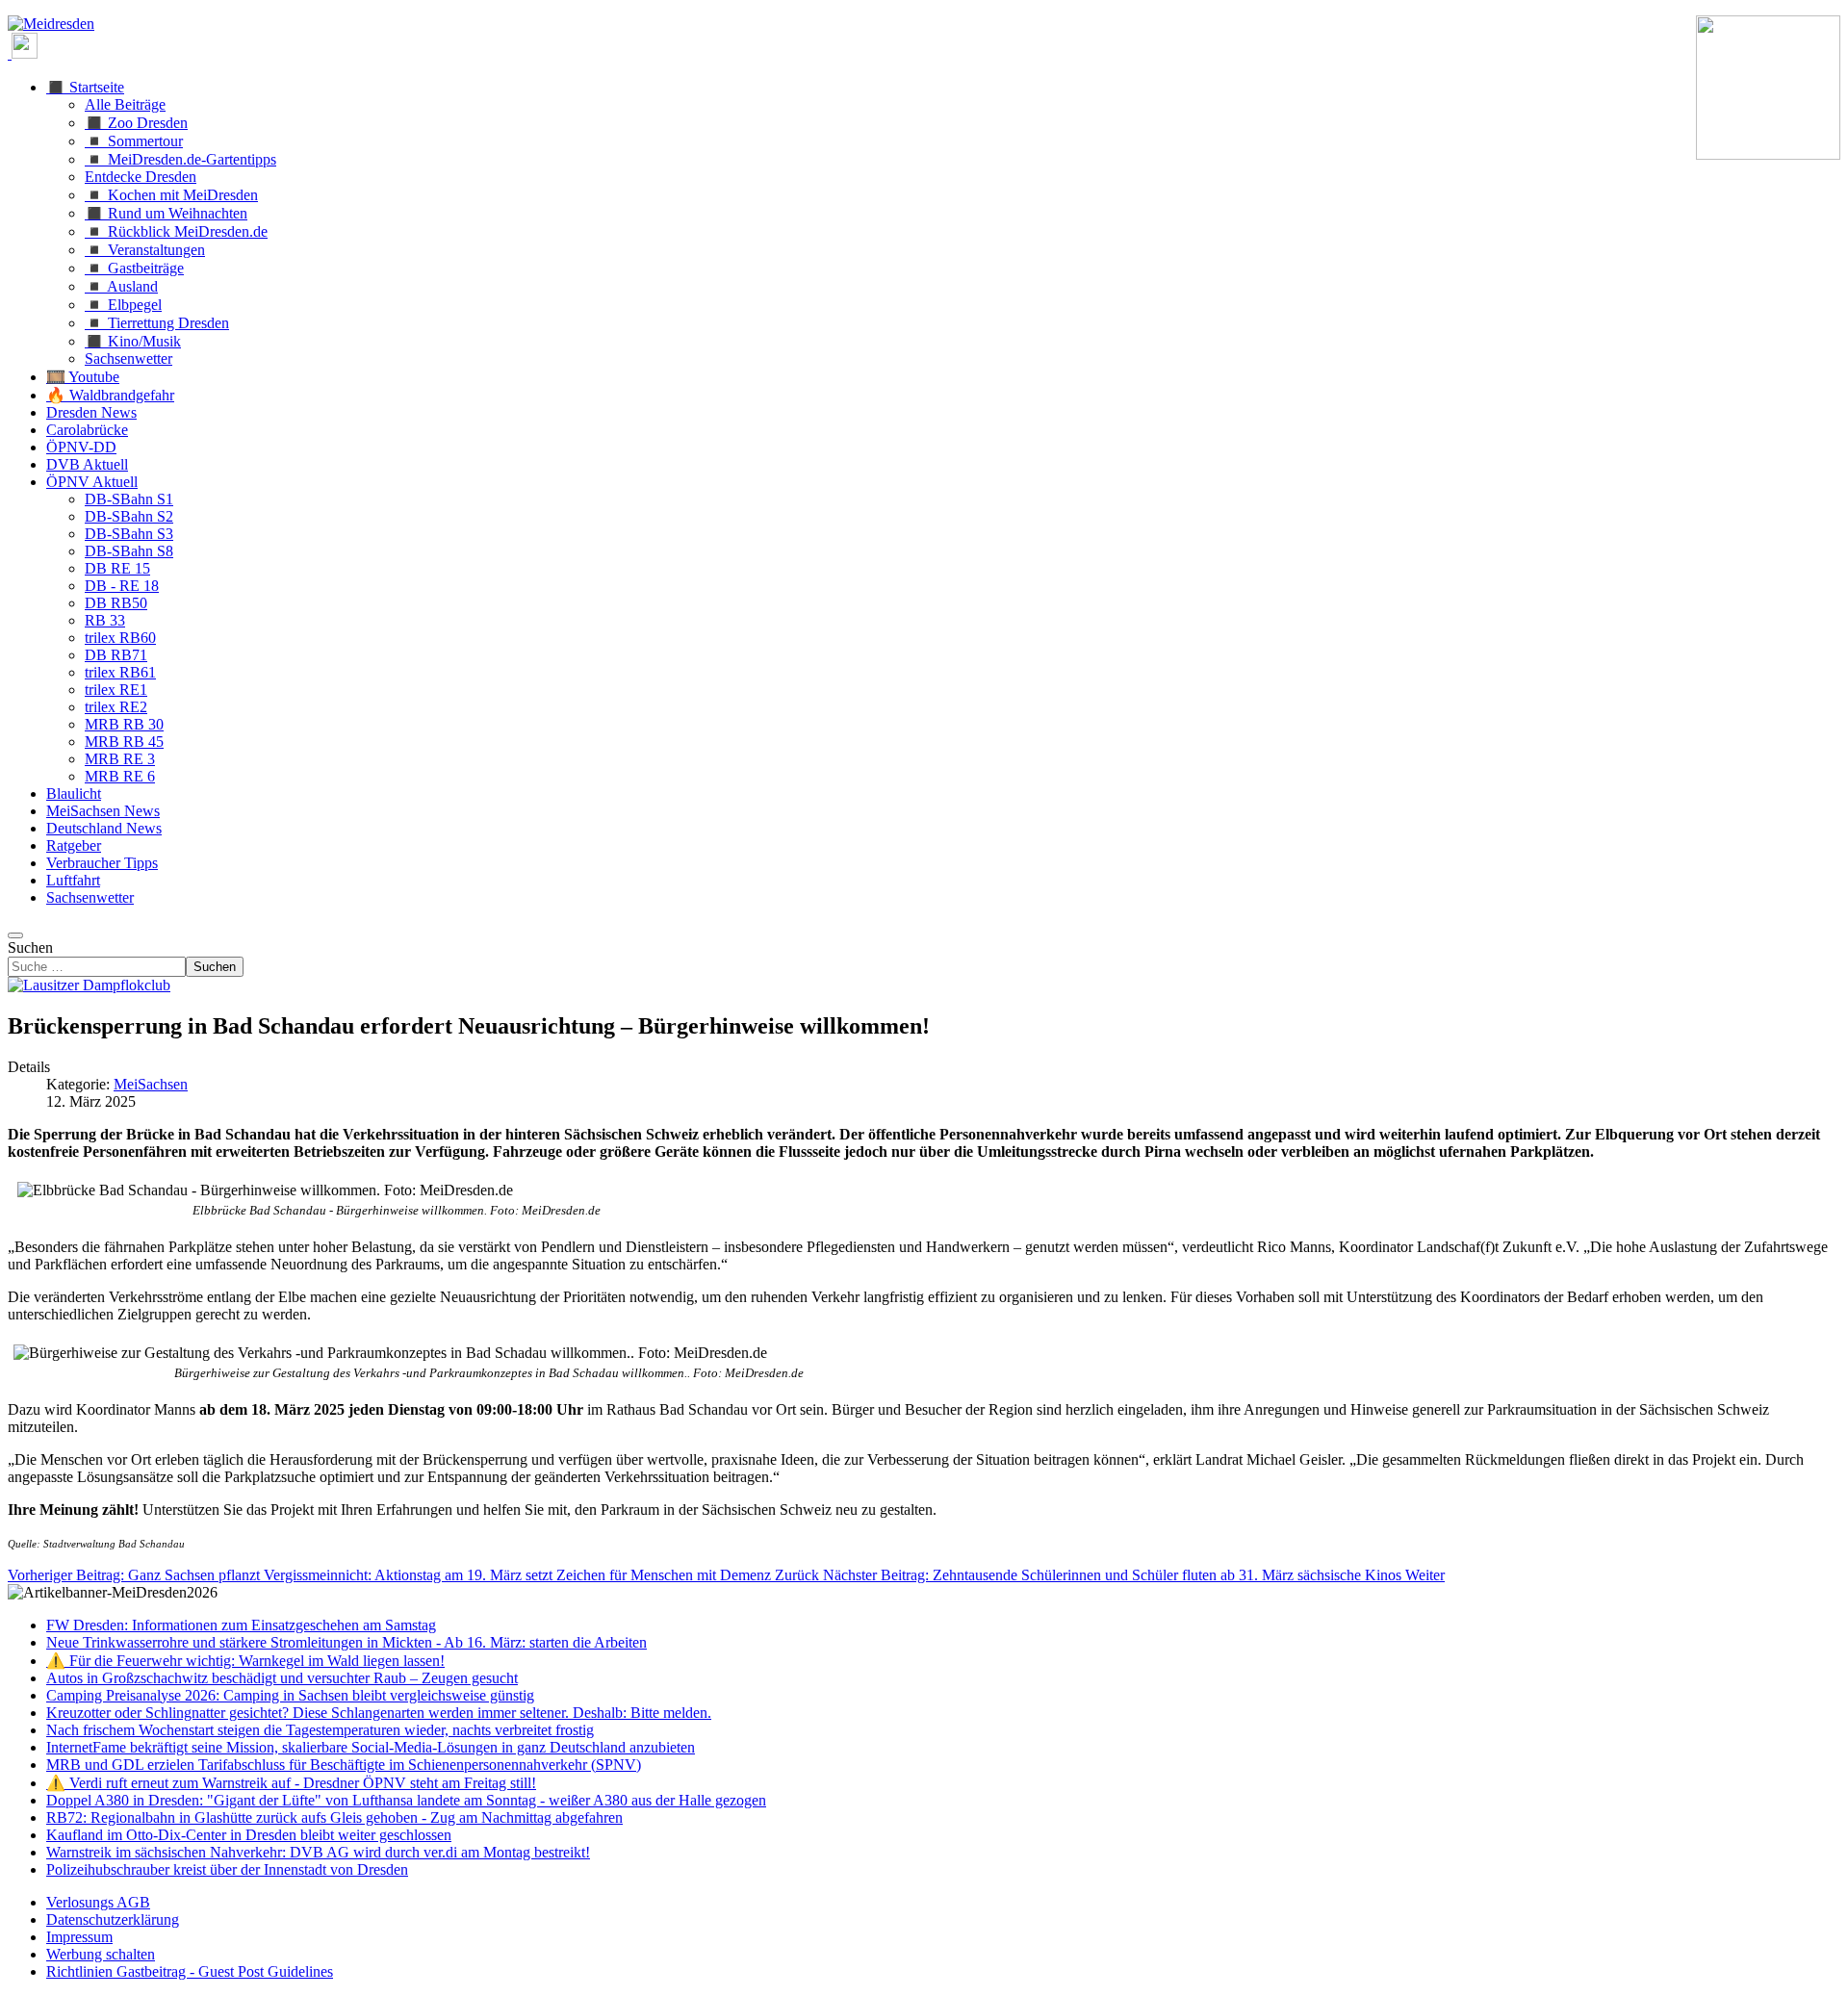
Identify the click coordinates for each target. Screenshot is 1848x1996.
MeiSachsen (151, 1084)
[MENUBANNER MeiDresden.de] (51, 24)
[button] (85, 87)
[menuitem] (98, 1902)
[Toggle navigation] (15, 935)
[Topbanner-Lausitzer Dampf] (89, 985)
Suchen (30, 947)
